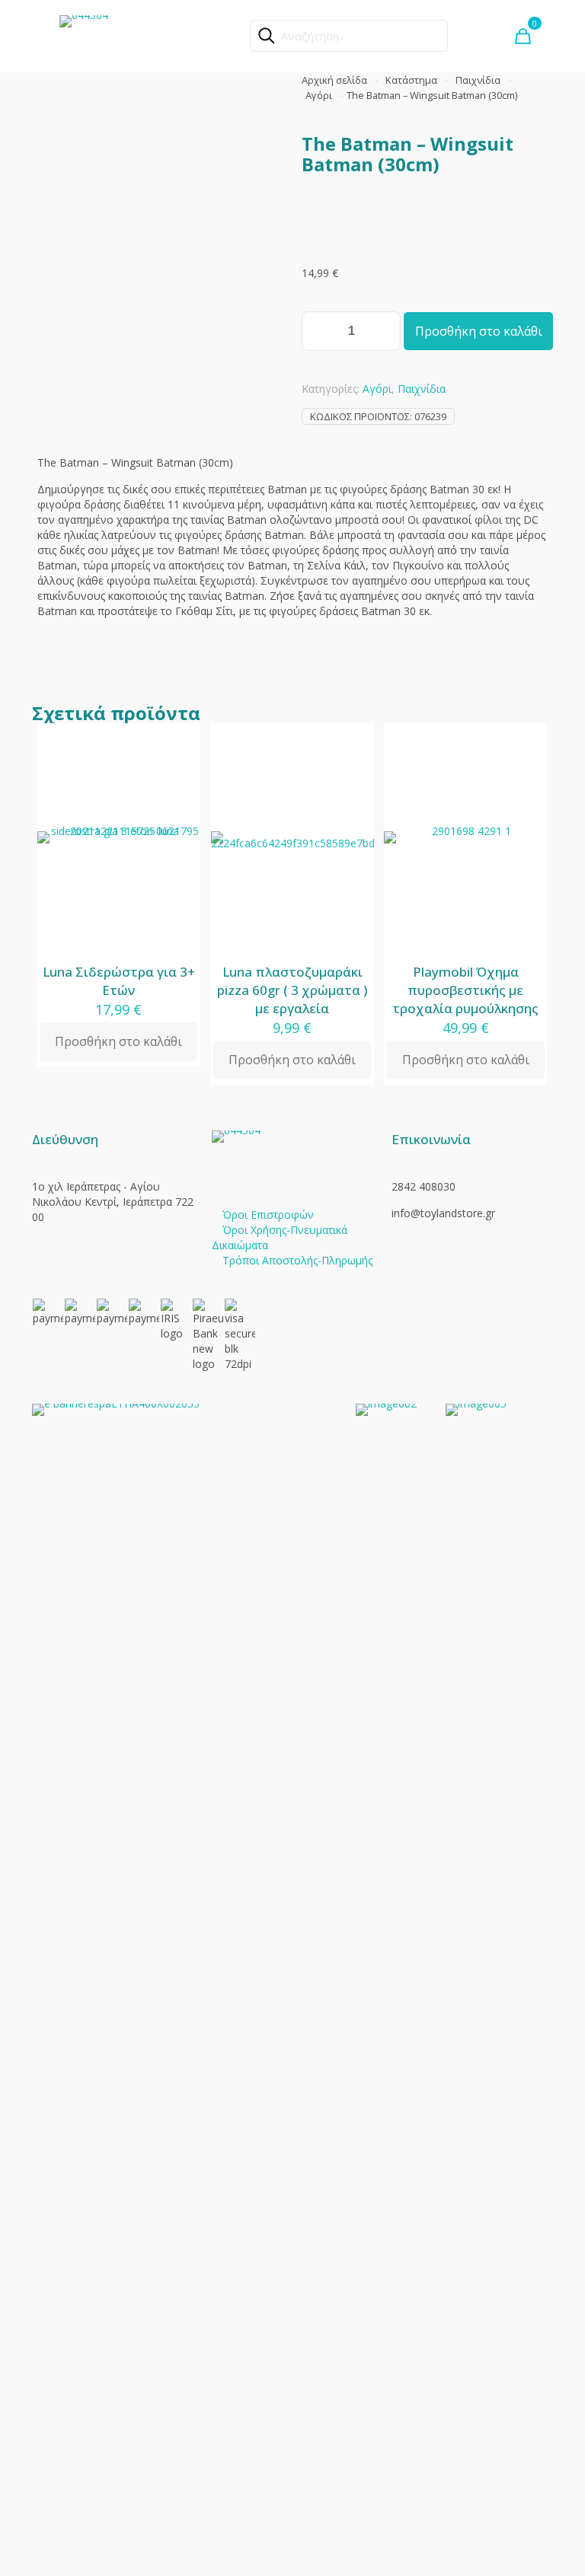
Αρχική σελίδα (334, 80)
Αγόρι (319, 95)
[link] (185, 1975)
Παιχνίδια (478, 80)
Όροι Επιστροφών (268, 1215)
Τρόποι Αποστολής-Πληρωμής (297, 1260)
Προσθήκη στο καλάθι (479, 331)
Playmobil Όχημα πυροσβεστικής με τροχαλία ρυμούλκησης (465, 990)
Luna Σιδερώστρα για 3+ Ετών (119, 981)
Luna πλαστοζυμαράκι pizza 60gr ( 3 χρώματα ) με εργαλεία (292, 990)
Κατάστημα (411, 80)
